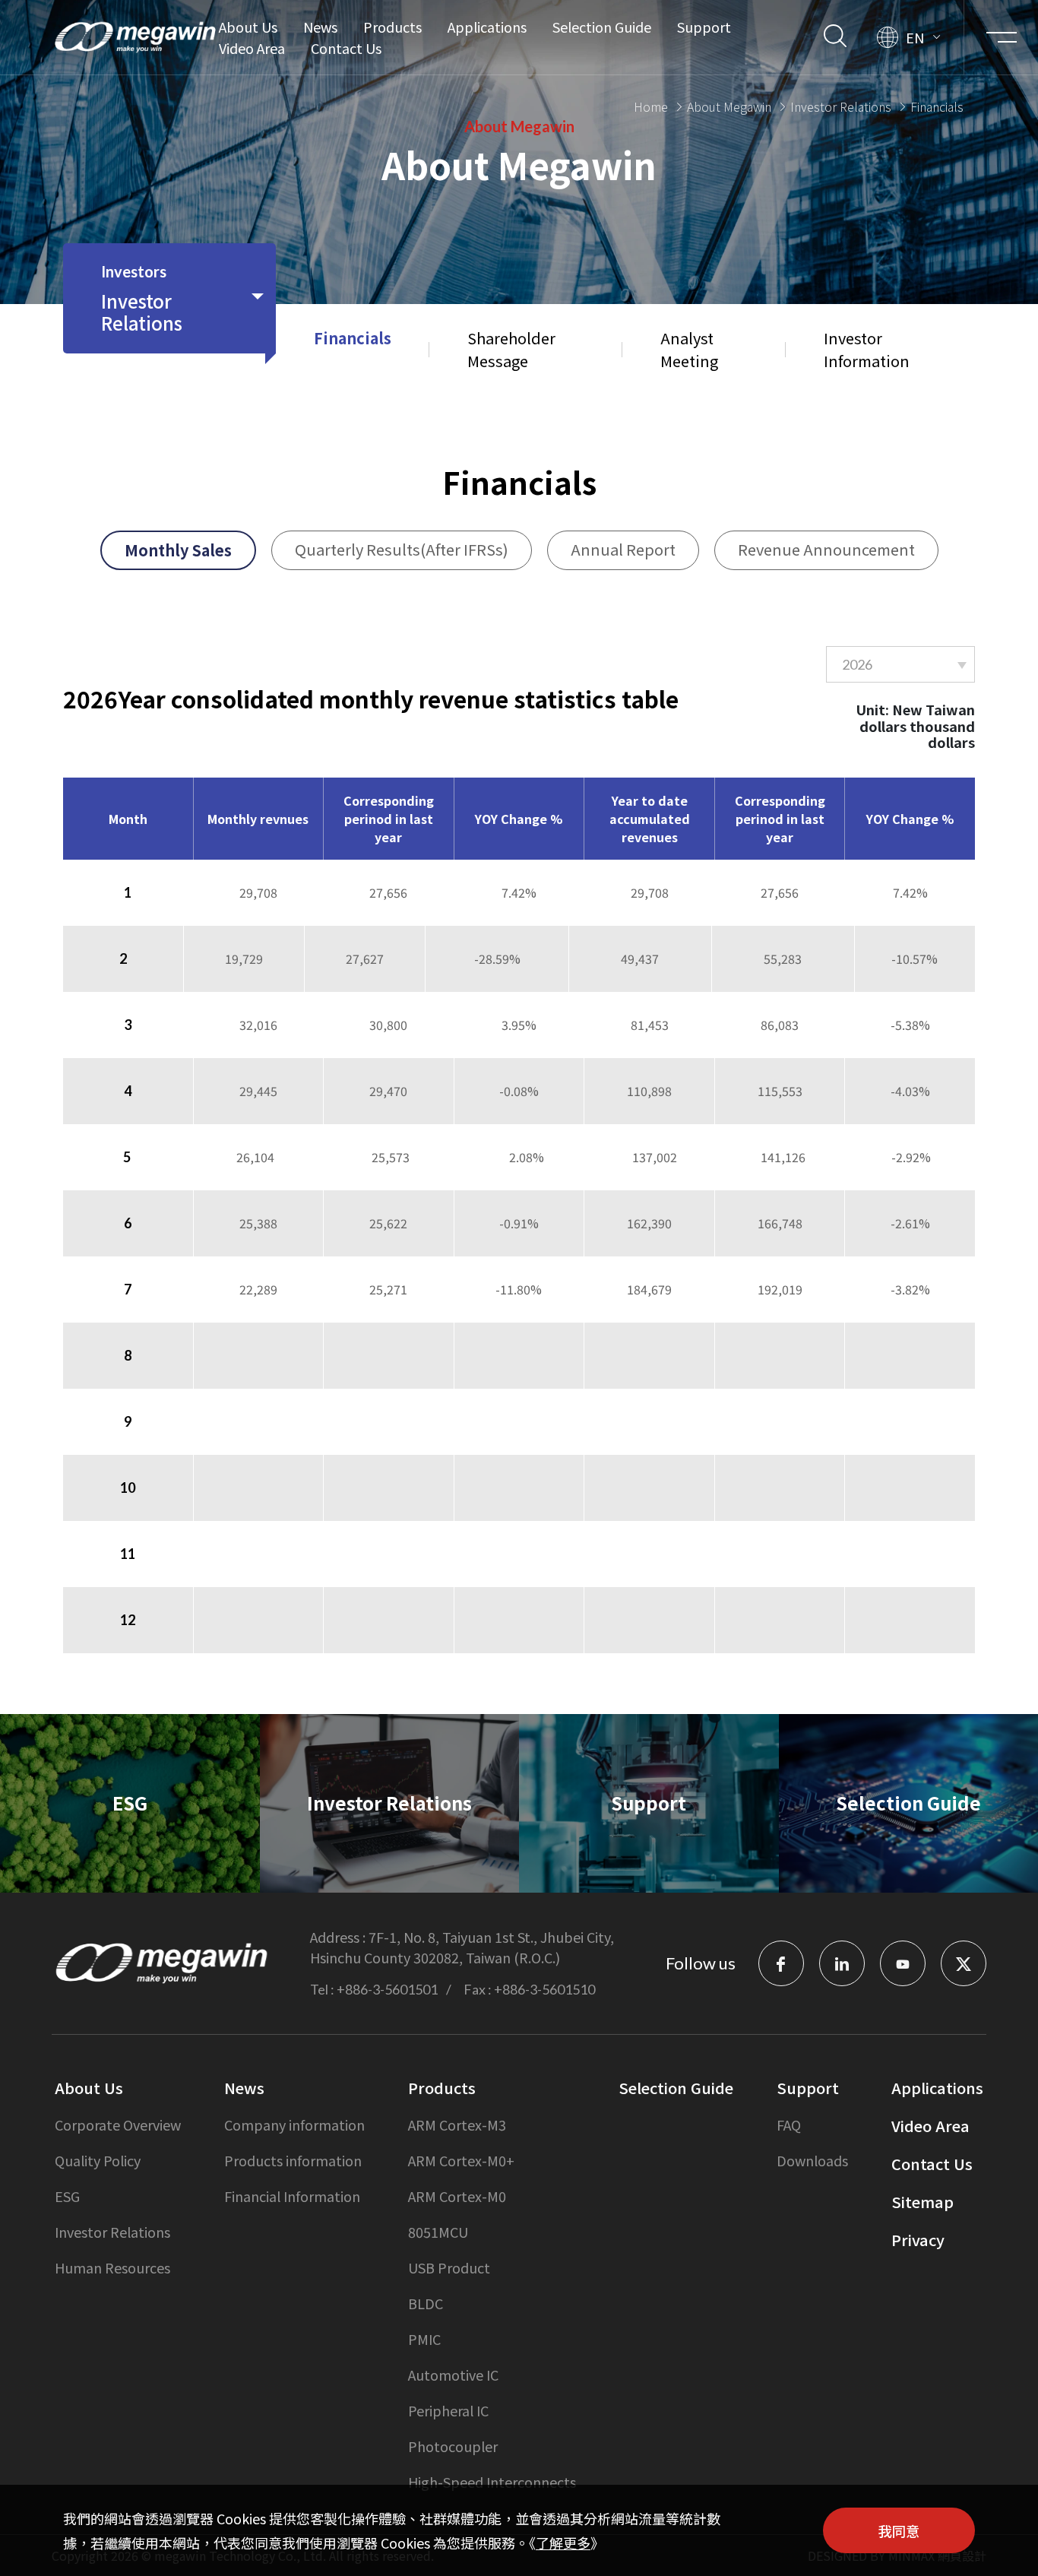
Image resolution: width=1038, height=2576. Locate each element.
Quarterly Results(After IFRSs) (402, 549)
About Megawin (729, 106)
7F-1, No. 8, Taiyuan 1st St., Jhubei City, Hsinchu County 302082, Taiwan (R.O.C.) (462, 1947)
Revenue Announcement (826, 549)
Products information (293, 2160)
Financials (353, 338)
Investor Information (867, 349)
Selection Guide (602, 27)
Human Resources (112, 2267)
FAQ (789, 2124)
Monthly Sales (178, 550)
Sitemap (922, 2202)
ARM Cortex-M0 (457, 2196)
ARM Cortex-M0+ (461, 2160)
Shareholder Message (511, 349)
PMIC (424, 2339)
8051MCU (438, 2232)
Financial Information (292, 2196)
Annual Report (623, 549)
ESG (67, 2196)
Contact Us (346, 48)
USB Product (449, 2267)
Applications (487, 27)
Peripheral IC (448, 2410)
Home (651, 106)
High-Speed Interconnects (492, 2482)
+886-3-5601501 (387, 1989)
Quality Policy (98, 2160)
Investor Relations (841, 106)
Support (704, 27)
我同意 (899, 2530)
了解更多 (563, 2543)
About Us (248, 27)
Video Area (252, 48)
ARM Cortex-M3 (457, 2124)
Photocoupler (453, 2446)
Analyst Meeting (689, 349)
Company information (294, 2124)
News (320, 27)
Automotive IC (453, 2375)
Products (392, 27)
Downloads (812, 2160)
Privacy (918, 2240)
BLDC (426, 2303)
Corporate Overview (118, 2124)
